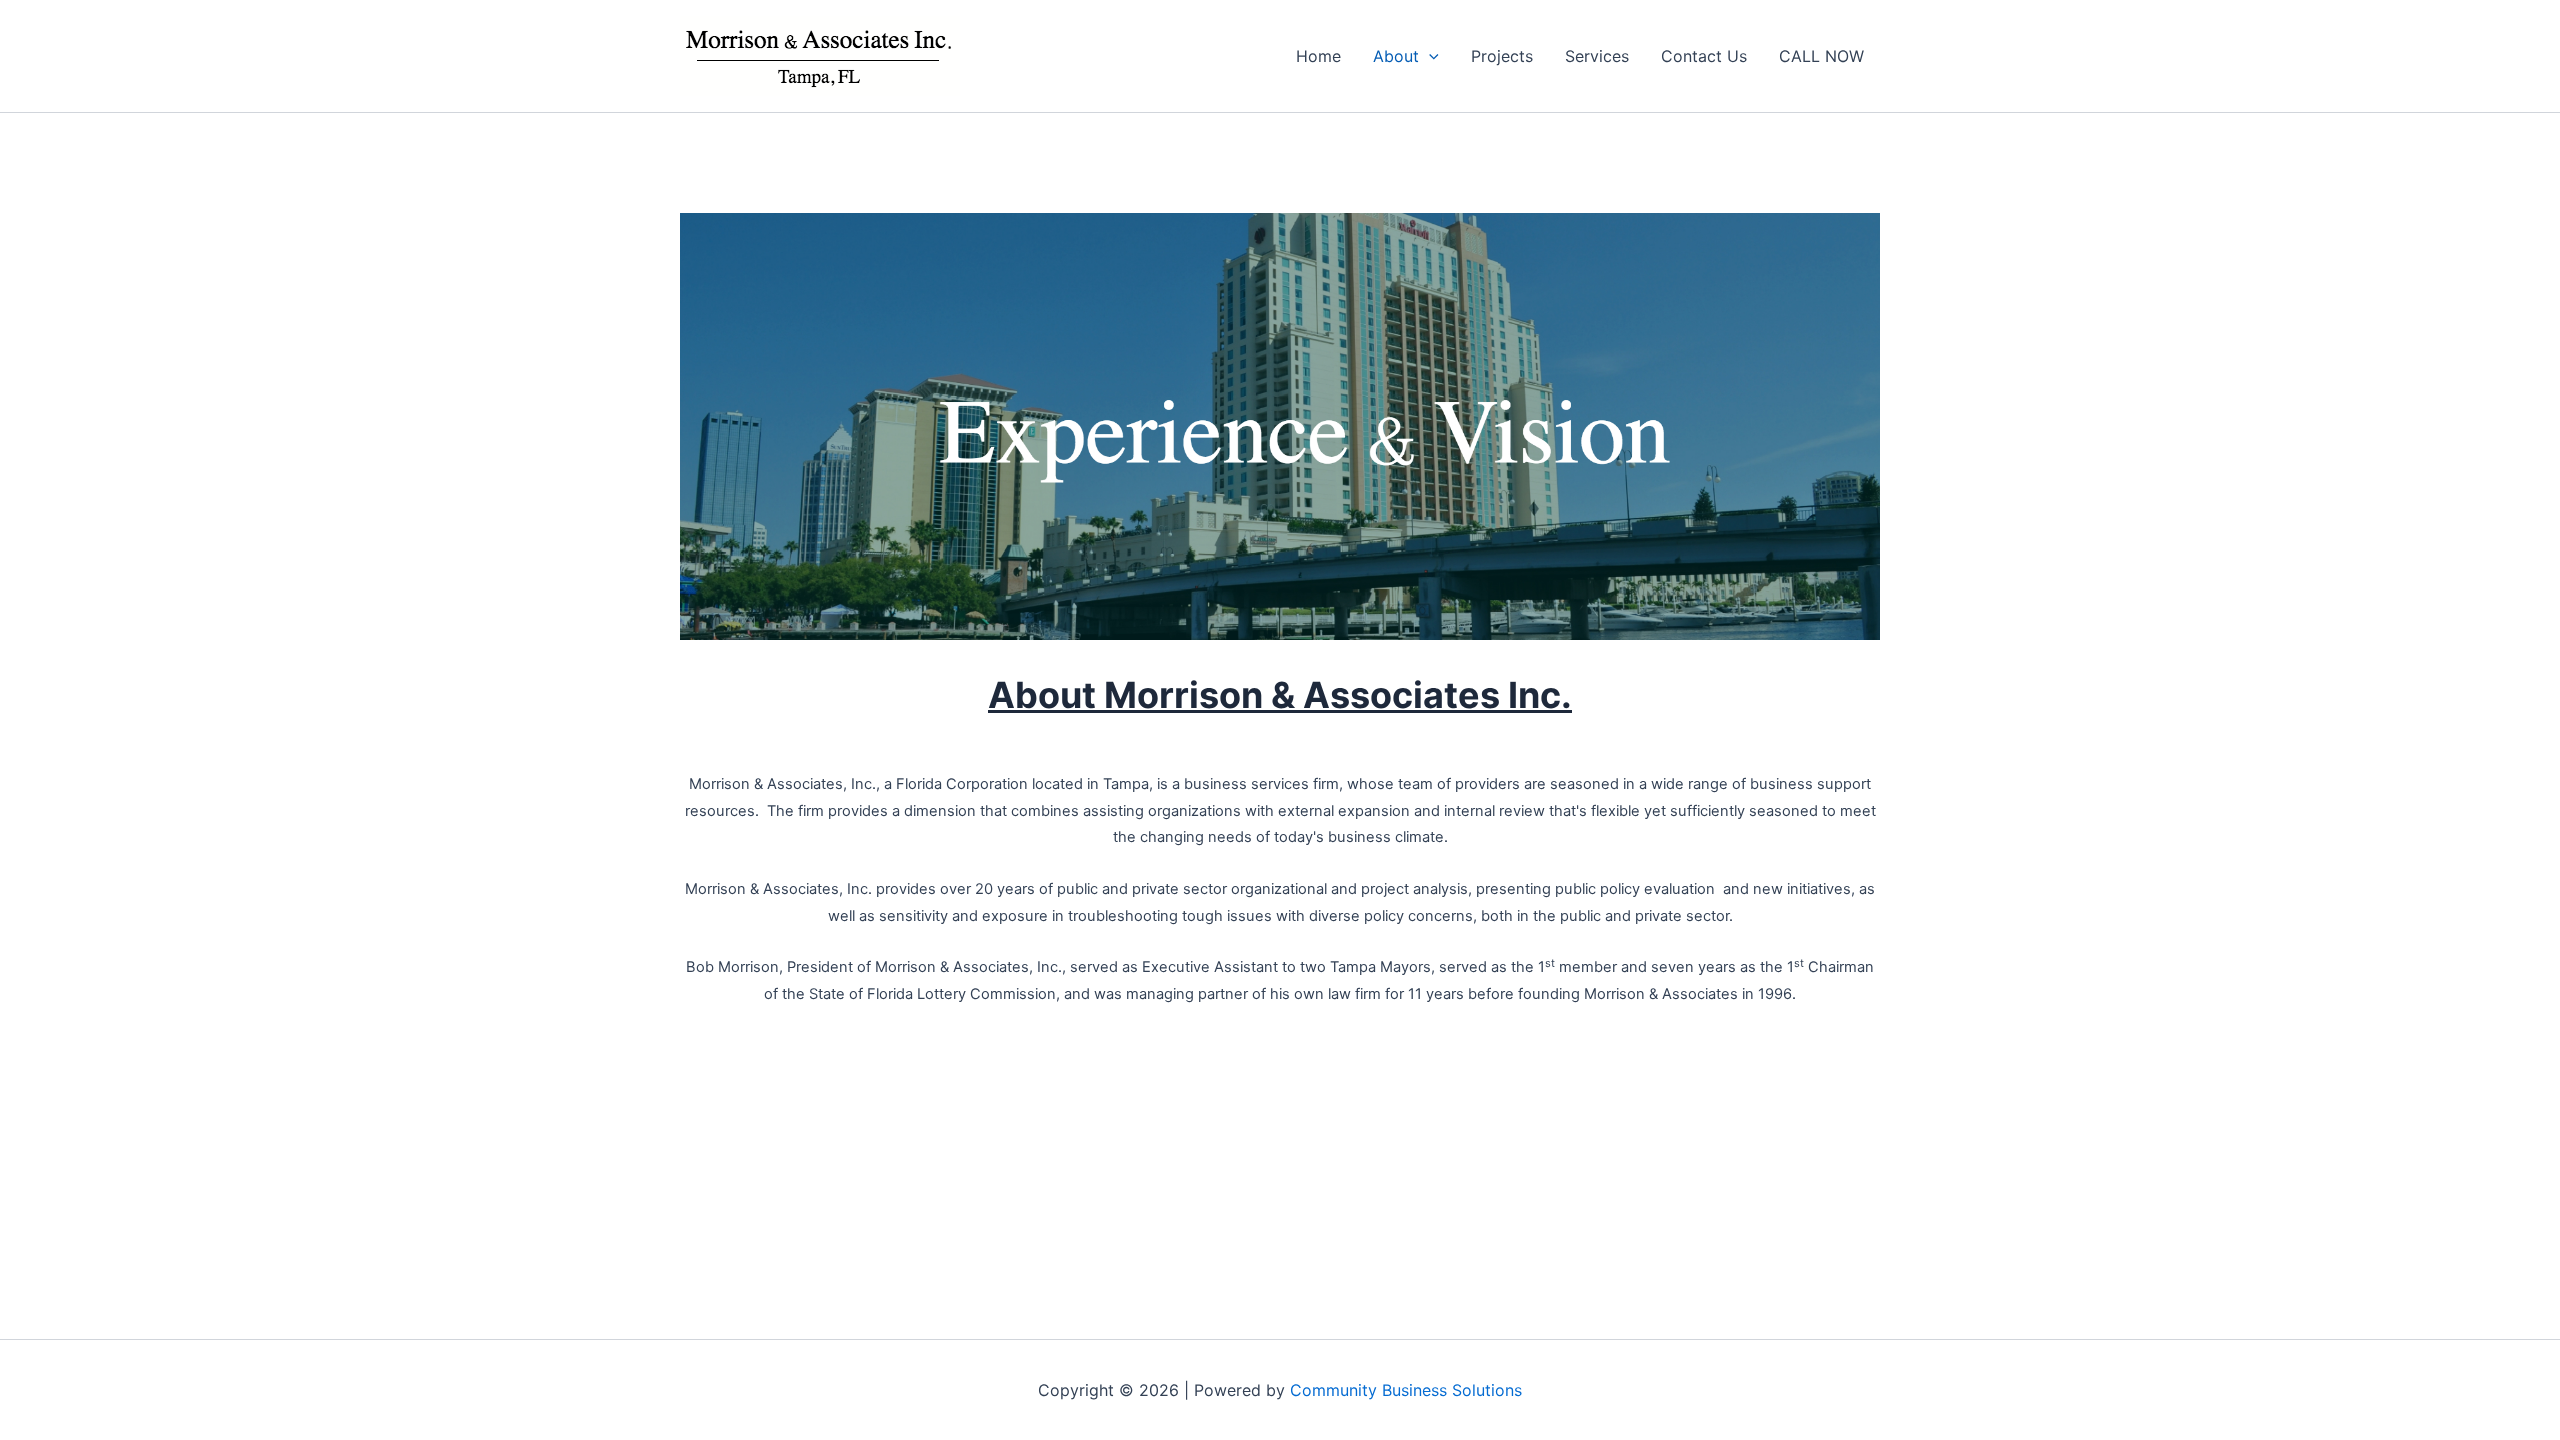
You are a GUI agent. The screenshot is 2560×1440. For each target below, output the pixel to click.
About (1396, 56)
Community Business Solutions (1406, 1390)
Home (1318, 56)
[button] (1429, 56)
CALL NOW (1821, 56)
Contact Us (1704, 56)
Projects (1502, 56)
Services (1597, 56)
